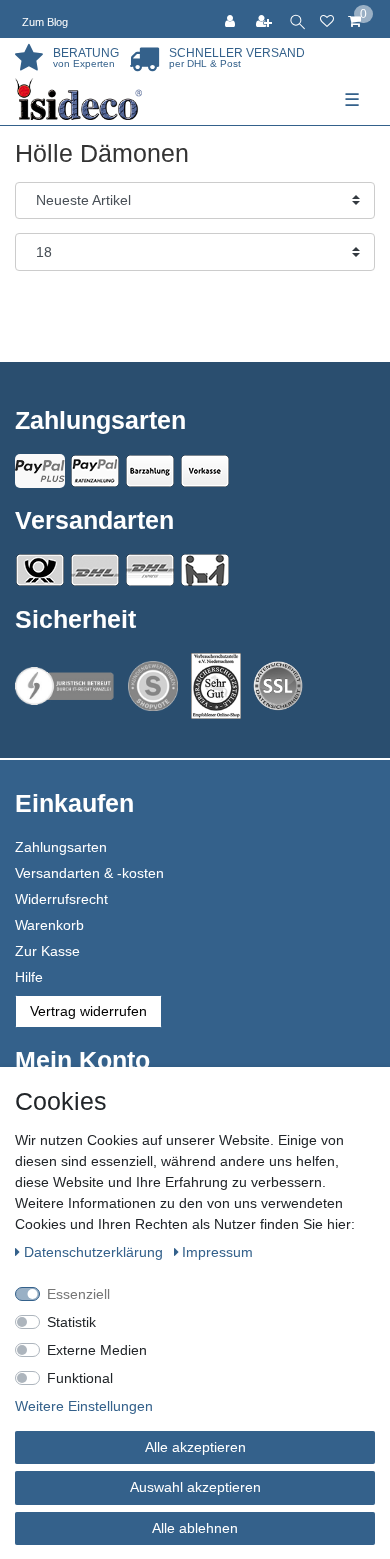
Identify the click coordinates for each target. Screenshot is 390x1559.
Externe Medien (97, 1350)
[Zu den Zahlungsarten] (205, 471)
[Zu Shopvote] (153, 686)
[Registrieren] (266, 19)
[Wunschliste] (327, 19)
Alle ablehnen (195, 1528)
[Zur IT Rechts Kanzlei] (65, 686)
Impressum (217, 1252)
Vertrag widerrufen (88, 1011)
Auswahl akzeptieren (195, 1487)
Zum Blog (45, 22)
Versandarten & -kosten (89, 873)
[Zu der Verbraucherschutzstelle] (216, 686)
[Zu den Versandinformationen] (40, 570)
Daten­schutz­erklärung (95, 1252)
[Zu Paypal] (40, 471)
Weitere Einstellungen (84, 1406)
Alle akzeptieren (195, 1447)
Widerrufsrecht (61, 899)
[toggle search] (297, 19)
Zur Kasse (47, 951)
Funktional (80, 1378)
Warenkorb (49, 925)
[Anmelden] (232, 19)
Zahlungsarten (61, 847)
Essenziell (78, 1294)
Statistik (71, 1322)
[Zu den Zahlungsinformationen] (150, 471)
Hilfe (29, 977)
